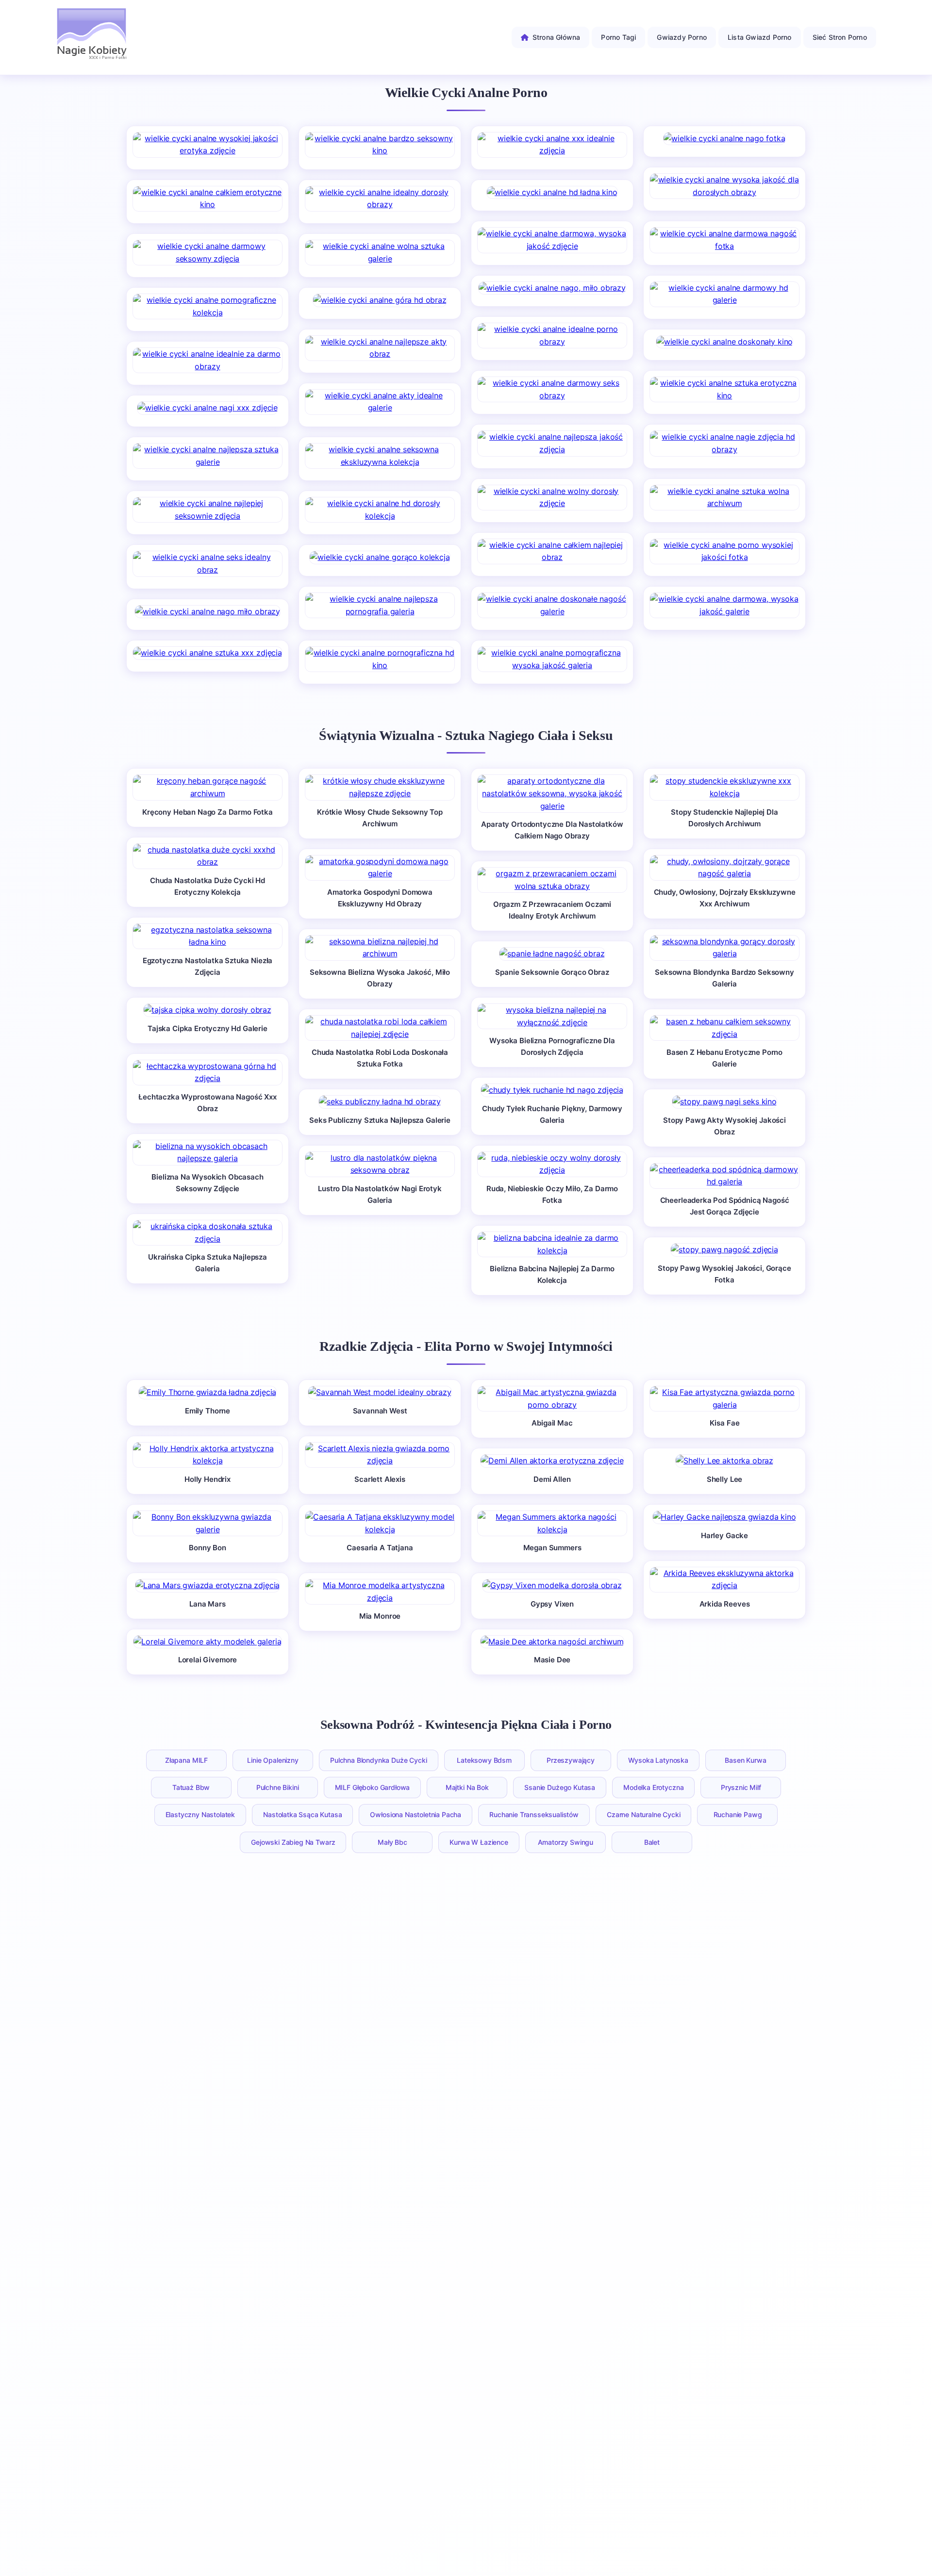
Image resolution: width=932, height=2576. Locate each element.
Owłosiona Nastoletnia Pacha (416, 1814)
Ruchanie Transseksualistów (534, 1814)
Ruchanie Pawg (738, 1814)
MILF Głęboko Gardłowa (373, 1787)
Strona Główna (557, 37)
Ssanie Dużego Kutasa (560, 1787)
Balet (652, 1842)
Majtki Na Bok (467, 1787)
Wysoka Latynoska (658, 1760)
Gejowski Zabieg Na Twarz (293, 1842)
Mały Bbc (392, 1842)
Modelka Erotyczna (653, 1787)
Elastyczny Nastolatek (200, 1814)
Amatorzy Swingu (566, 1842)
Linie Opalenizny (273, 1760)
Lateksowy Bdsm (484, 1760)
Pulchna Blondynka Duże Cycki (379, 1760)
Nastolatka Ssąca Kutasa (302, 1814)
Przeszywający (571, 1760)
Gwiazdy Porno (682, 37)
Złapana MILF (186, 1760)
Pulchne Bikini (278, 1787)
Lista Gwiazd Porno (760, 37)
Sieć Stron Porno (840, 37)
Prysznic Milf (741, 1787)
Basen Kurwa (745, 1760)
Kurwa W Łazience (479, 1842)
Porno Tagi (618, 37)
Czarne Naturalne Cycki (643, 1814)
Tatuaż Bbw (191, 1787)
